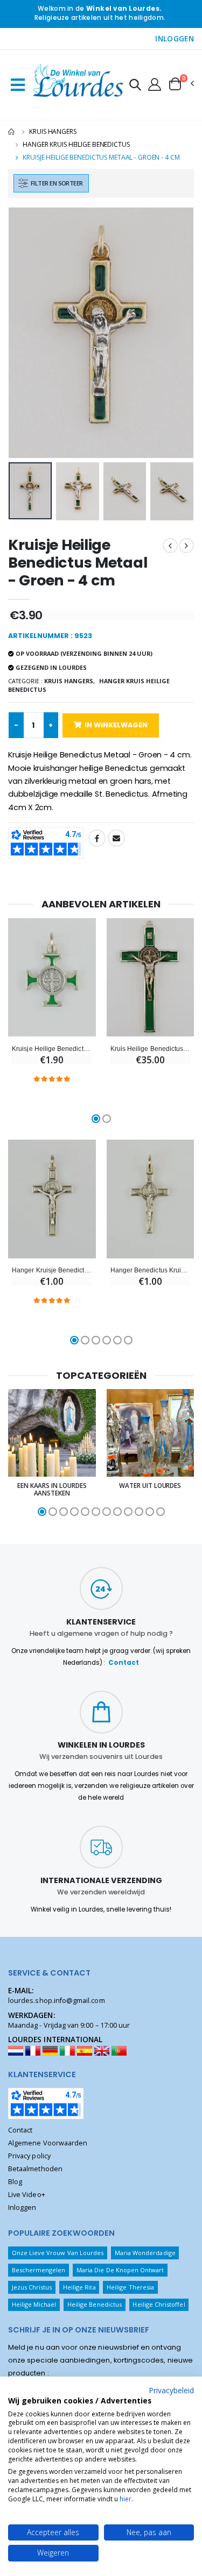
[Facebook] (97, 838)
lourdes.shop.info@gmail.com (57, 2001)
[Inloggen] (155, 84)
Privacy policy (29, 2156)
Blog (15, 2182)
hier (126, 2499)
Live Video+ (27, 2195)
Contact (124, 1663)
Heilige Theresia (130, 2287)
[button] (135, 86)
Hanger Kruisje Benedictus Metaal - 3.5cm (52, 1270)
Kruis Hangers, (69, 681)
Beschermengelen (39, 2270)
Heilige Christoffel (159, 2304)
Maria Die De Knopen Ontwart (120, 2270)
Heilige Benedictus (95, 2304)
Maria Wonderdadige (145, 2253)
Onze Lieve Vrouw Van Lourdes (58, 2253)
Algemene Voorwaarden (48, 2143)
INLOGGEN (175, 39)
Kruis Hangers (53, 131)
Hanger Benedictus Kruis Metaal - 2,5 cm (150, 1270)
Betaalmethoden (35, 2169)
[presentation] (23, 332)
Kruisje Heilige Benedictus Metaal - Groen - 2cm (52, 1049)
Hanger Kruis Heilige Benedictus (76, 144)
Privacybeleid (171, 2390)
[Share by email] (116, 838)
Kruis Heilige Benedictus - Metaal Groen (150, 1049)
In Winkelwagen (116, 725)
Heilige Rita (79, 2287)
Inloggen (22, 2208)
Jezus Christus (32, 2287)
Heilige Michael (34, 2304)
